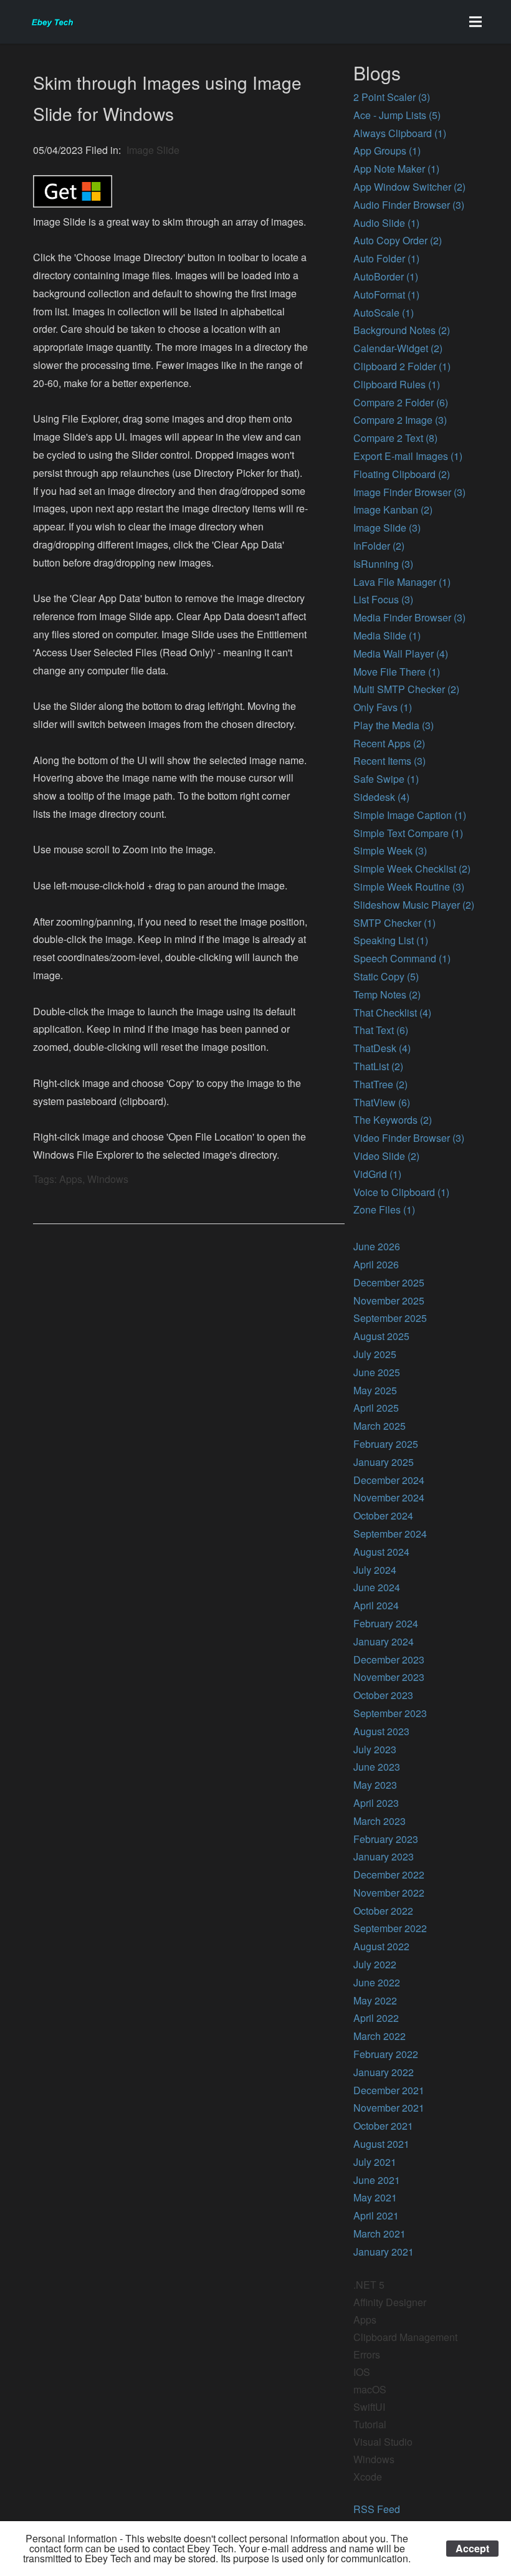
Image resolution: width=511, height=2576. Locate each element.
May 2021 (375, 2197)
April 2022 (376, 2018)
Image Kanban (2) (393, 510)
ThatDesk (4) (382, 1048)
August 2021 (381, 2144)
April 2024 (376, 1605)
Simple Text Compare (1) (408, 833)
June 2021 (377, 2180)
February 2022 (386, 2054)
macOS (370, 2389)
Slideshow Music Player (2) (414, 905)
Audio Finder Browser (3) (409, 205)
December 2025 (389, 1282)
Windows (374, 2459)
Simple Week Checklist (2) (412, 869)
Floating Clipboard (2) (402, 474)
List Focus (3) (383, 599)
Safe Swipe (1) (386, 779)
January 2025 (384, 1462)
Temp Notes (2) (387, 994)
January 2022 (384, 2072)
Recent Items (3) (389, 761)
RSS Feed (377, 2509)
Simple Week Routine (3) (409, 887)
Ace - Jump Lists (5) (397, 115)
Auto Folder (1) (386, 258)
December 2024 (389, 1480)
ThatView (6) (382, 1102)
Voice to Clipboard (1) (401, 1192)
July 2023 (375, 1749)
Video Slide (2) (386, 1156)
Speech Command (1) (402, 958)
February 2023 (386, 1839)
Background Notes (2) (402, 330)
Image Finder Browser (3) (409, 492)
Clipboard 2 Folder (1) (402, 366)
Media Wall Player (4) (401, 654)
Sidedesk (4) (381, 797)
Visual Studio (383, 2442)
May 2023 (375, 1785)
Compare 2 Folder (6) (401, 402)
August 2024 (381, 1552)
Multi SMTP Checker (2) (406, 689)
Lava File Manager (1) (402, 582)
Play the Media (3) (394, 725)
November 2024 (389, 1497)
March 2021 (380, 2234)
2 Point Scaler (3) (392, 97)
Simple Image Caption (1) (410, 815)
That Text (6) (381, 1030)
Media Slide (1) (387, 635)
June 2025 (377, 1372)
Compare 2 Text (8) (395, 438)
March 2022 (380, 2036)
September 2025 (390, 1318)
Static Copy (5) (386, 976)
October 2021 (383, 2126)
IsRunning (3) (383, 564)
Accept (472, 2548)
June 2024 (377, 1587)
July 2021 (375, 2162)
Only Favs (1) (383, 707)
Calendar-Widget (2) (398, 348)
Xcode (368, 2477)
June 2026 (377, 1246)
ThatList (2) (378, 1066)
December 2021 (389, 2090)
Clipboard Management (405, 2337)
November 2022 (389, 1893)
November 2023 (389, 1677)
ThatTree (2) (380, 1084)
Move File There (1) (397, 672)
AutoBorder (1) (386, 276)
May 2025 (375, 1390)
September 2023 (390, 1713)
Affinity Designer (390, 2302)
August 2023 (381, 1731)
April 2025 (376, 1408)
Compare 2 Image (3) (400, 420)
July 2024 (375, 1570)
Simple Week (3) (390, 850)
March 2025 (380, 1426)
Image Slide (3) (387, 528)
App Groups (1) (387, 151)
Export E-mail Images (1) (408, 456)
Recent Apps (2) (389, 743)
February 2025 (386, 1444)
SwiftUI (369, 2407)
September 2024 (390, 1534)
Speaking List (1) (391, 940)
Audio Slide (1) (386, 223)
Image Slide (153, 150)
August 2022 (381, 1946)
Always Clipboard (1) (400, 133)
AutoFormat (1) (386, 294)
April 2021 (376, 2215)
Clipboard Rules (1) (397, 384)
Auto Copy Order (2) (398, 240)
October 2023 (383, 1695)
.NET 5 (369, 2285)
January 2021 (384, 2252)
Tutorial (370, 2424)
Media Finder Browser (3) (409, 617)
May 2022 (375, 2000)
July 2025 (375, 1354)
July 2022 (375, 1964)
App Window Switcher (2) (409, 187)
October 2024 (383, 1515)
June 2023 (377, 1767)
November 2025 (389, 1300)
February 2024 (386, 1623)
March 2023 (380, 1821)
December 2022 (389, 1875)
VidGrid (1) (377, 1174)
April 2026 (376, 1264)
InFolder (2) (379, 546)
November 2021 (389, 2108)
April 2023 (376, 1803)
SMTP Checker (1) (394, 923)
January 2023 (384, 1856)
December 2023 (389, 1659)
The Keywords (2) (393, 1120)
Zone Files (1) (384, 1209)
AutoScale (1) (384, 313)
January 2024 (384, 1641)
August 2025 (381, 1336)
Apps (365, 2320)
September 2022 (390, 1928)
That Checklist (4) (392, 1013)
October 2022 (383, 1911)
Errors (367, 2354)
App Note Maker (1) (396, 169)
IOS (362, 2372)
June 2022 (377, 1982)
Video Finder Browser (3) (409, 1138)
